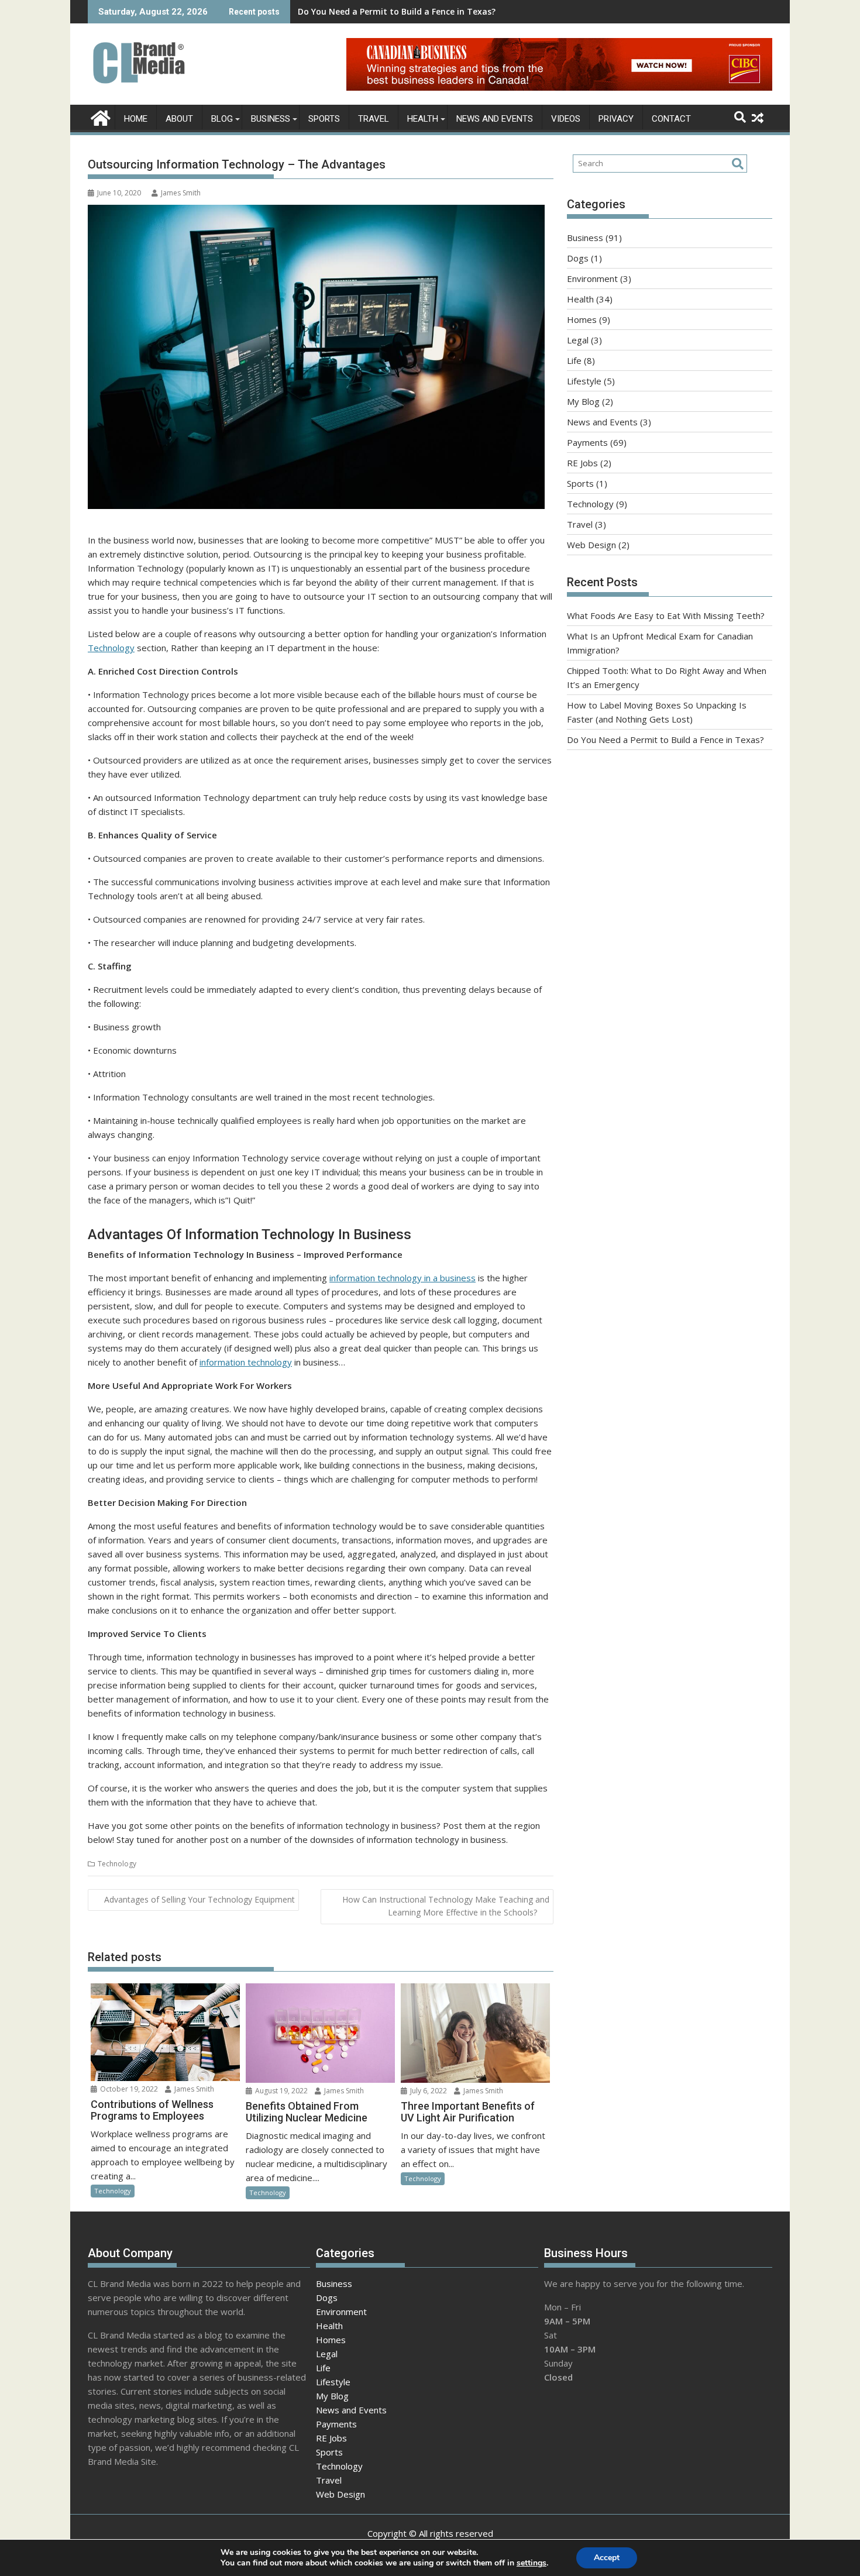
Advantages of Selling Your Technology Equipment (199, 1899)
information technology (246, 1362)
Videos (566, 119)
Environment (592, 278)
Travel (374, 119)
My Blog (583, 401)
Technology (111, 648)
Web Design (591, 545)
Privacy (616, 119)
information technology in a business (403, 1278)
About (179, 119)
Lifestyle (584, 381)
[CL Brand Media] (99, 117)
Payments (587, 442)
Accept (607, 2558)
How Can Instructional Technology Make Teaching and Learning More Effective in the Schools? (446, 1906)
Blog (222, 119)
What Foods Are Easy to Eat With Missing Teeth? (666, 615)
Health (423, 119)
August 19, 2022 (281, 2091)
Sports (324, 119)
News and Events (495, 119)
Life (574, 360)
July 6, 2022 (428, 2091)
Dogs (578, 258)
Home (136, 119)
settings (532, 2563)
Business (271, 119)
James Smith (181, 193)
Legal (578, 340)
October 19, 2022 (128, 2089)
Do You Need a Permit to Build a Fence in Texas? (397, 11)
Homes (582, 319)
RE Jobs (582, 463)
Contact (671, 119)
